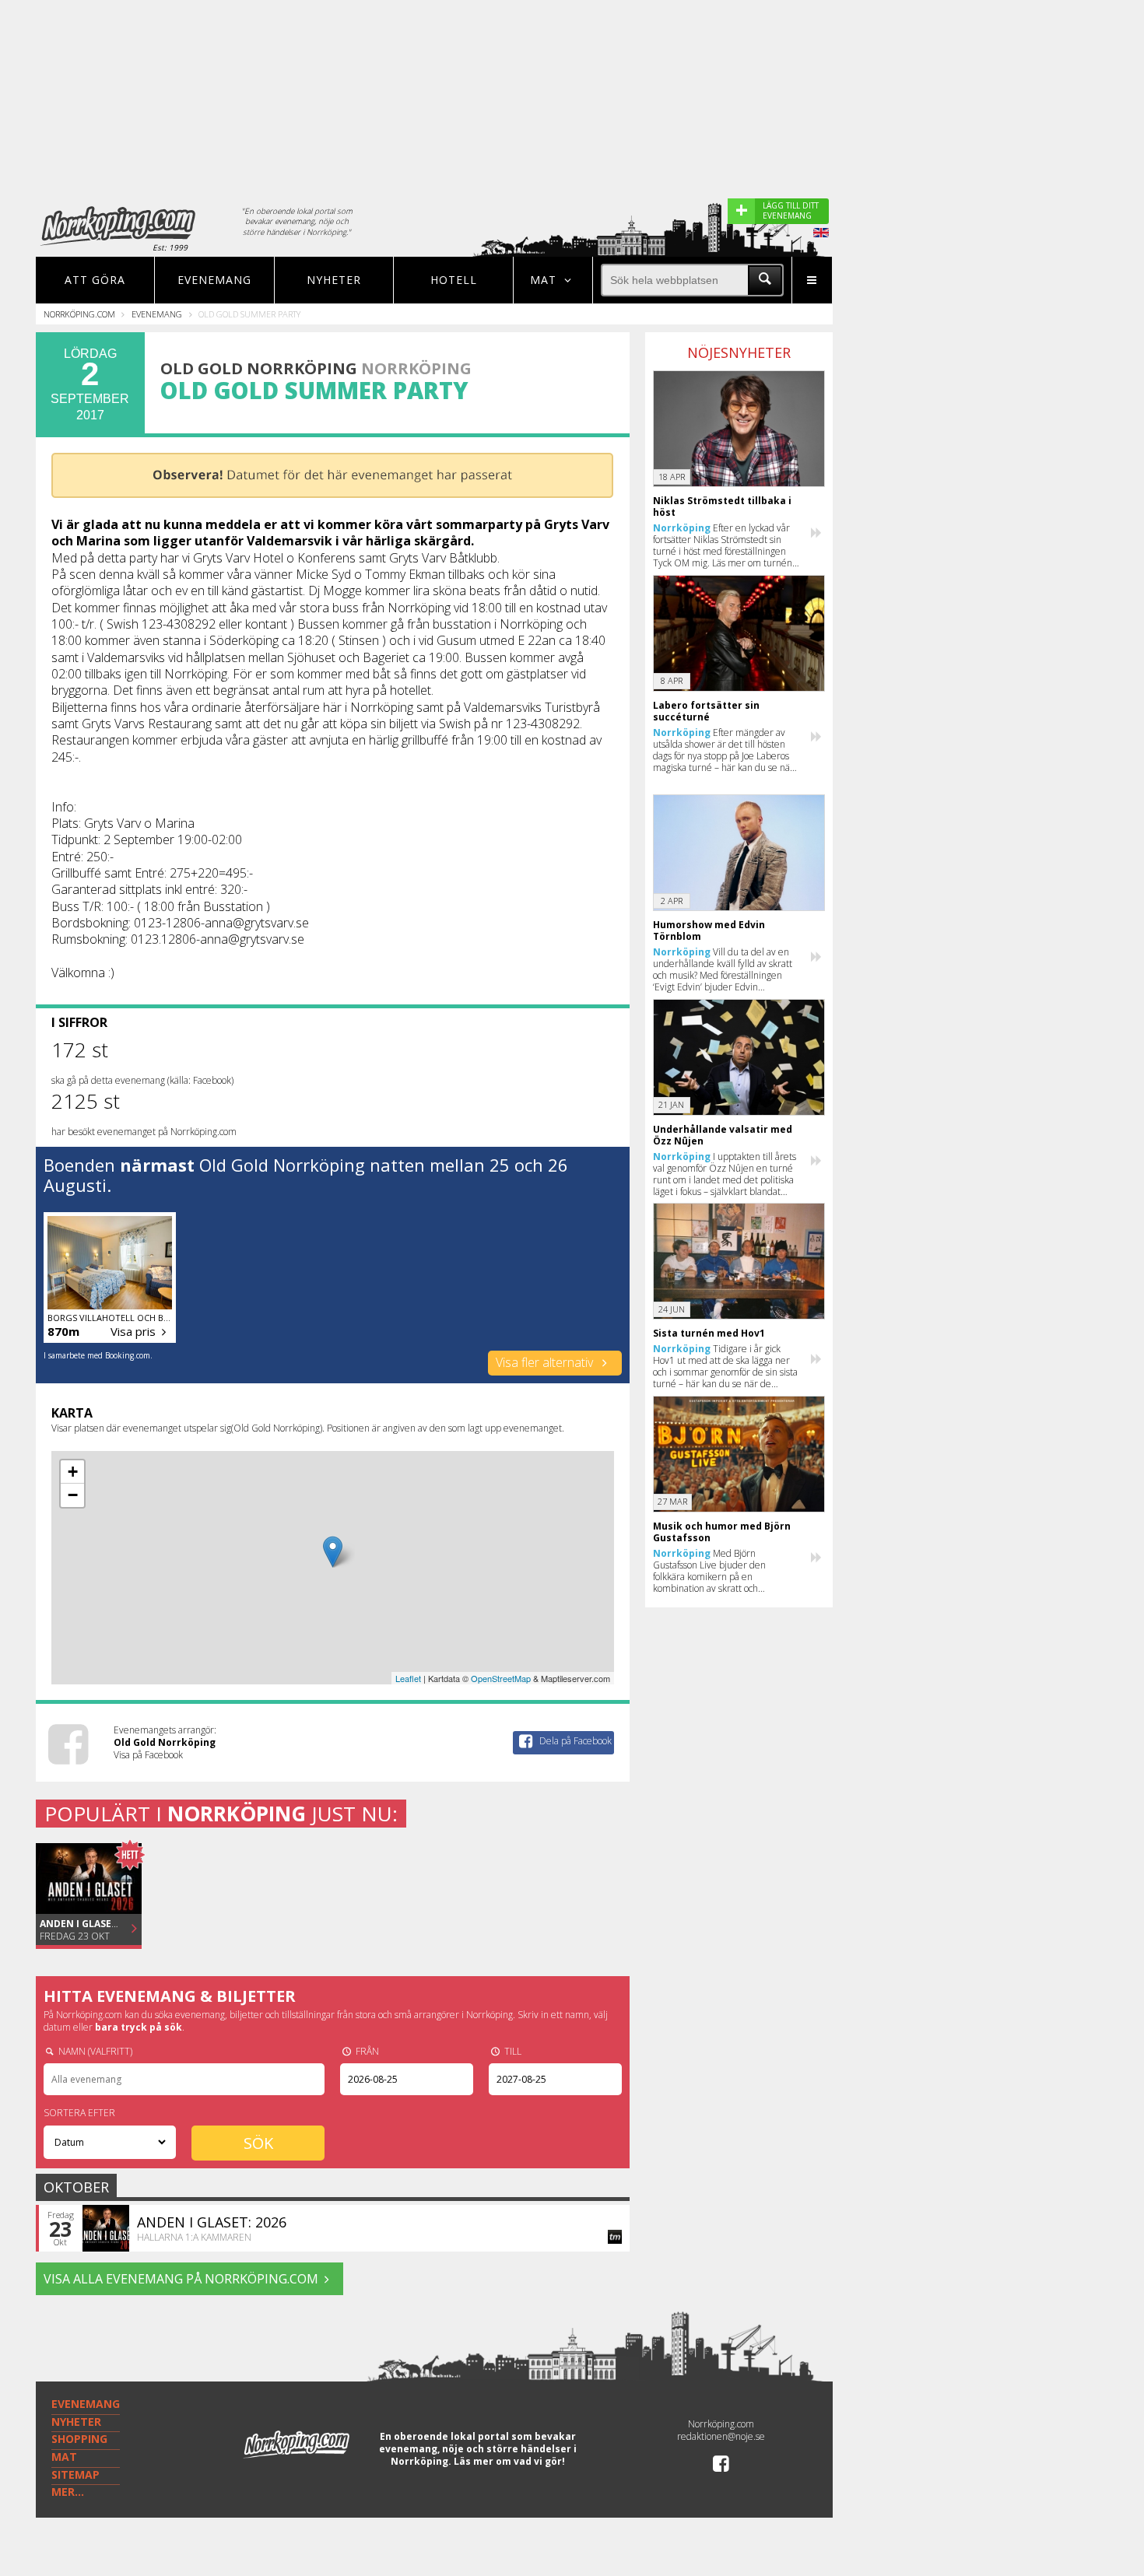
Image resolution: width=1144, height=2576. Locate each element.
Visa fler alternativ (546, 1362)
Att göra (95, 280)
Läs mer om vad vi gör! (509, 2461)
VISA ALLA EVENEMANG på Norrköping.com (181, 2279)
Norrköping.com (79, 314)
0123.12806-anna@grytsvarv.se (218, 939)
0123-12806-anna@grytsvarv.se (221, 923)
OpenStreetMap (501, 1678)
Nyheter (334, 280)
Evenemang (214, 280)
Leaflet (408, 1678)
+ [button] (73, 1472)
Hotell (454, 280)
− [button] (73, 1495)
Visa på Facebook (148, 1755)
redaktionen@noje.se (721, 2436)
